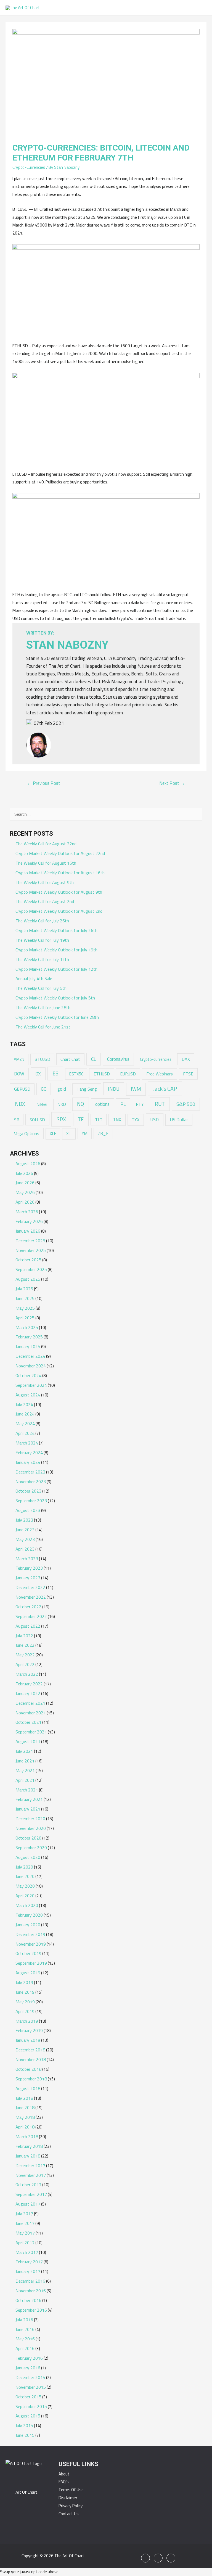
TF (81, 1119)
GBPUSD (22, 1089)
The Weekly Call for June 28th (43, 1007)
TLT (99, 1120)
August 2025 (28, 1279)
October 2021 (28, 1722)
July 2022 (24, 1636)
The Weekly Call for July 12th (42, 959)
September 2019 (31, 1963)
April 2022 (25, 1664)
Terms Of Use (71, 2490)
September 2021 (31, 1732)
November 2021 (31, 1713)
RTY (140, 1104)
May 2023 (25, 1539)
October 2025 (28, 1260)
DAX (186, 1059)
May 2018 (25, 2117)
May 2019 (25, 2002)
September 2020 (31, 1848)
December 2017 (30, 2165)
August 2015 (28, 2416)
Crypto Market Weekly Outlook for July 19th (56, 950)
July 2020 (24, 1867)
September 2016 (31, 2310)
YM (85, 1134)
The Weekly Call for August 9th (45, 882)
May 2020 (25, 1886)
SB (17, 1120)
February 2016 (29, 2358)
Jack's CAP (165, 1089)
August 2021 (28, 1741)
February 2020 (29, 1915)
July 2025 (24, 1289)
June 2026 (25, 1183)
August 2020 (28, 1857)
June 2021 (25, 1761)
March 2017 (27, 2252)
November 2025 (31, 1250)
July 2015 (24, 2425)
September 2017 (31, 2194)
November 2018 (31, 2059)
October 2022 (28, 1607)
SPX (61, 1119)
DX (38, 1074)
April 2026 (25, 1202)
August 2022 (28, 1626)
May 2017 (25, 2233)
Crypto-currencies (156, 1059)
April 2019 (25, 2011)
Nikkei (42, 1104)
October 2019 (28, 1953)
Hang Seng (87, 1089)
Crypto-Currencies (29, 167)
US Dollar (179, 1120)
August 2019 (28, 1973)
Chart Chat (70, 1059)
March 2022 (27, 1674)
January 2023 (28, 1578)
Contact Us (69, 2514)
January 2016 (28, 2368)
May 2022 (25, 1655)
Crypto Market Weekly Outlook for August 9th (59, 892)
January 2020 (28, 1925)
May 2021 (25, 1770)
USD (154, 1119)
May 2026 (25, 1192)
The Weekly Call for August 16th (46, 863)
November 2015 (31, 2387)
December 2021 (30, 1703)
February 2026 (29, 1221)
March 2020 (27, 1905)
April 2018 (25, 2127)
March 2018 (27, 2136)
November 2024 (31, 1366)
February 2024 (29, 1453)
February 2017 (29, 2262)
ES (55, 1073)
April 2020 (25, 1896)
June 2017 (25, 2223)
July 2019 (24, 1982)
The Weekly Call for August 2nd (45, 901)
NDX (20, 1104)
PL (123, 1104)
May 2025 (25, 1308)
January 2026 (28, 1231)
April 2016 (25, 2348)
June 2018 (25, 2107)
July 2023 (24, 1520)
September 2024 (31, 1385)
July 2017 (24, 2214)
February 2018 (29, 2146)
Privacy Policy (71, 2506)
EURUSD (128, 1074)
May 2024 (25, 1423)
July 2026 (24, 1173)
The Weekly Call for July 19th (42, 940)
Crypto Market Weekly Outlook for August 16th (60, 873)
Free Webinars (160, 1074)
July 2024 (24, 1404)
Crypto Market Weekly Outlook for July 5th (55, 998)
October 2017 (28, 2185)
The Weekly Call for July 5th (41, 988)
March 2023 (27, 1559)
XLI (69, 1134)
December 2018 (30, 2050)
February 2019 (29, 2030)
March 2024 (27, 1443)
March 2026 (27, 1212)
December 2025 (30, 1241)
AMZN (19, 1059)
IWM (136, 1089)
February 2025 (29, 1337)
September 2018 (31, 2079)
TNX (117, 1119)
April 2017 (25, 2243)
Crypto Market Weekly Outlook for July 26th (56, 930)
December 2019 (30, 1934)
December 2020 (30, 1819)
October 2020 (28, 1838)
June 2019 (25, 1992)
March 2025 (27, 1327)
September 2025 (31, 1269)
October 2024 (28, 1375)
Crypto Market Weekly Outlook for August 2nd (59, 911)
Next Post (172, 783)
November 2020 (31, 1828)
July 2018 (24, 2098)
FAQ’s (64, 2482)
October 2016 (28, 2300)
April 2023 (25, 1549)
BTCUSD (42, 1059)
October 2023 (28, 1491)
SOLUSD (37, 1120)
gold (62, 1089)
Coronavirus (118, 1059)
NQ (80, 1104)
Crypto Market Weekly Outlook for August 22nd (60, 853)
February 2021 (29, 1799)
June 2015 (25, 2435)
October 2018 (28, 2069)
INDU (114, 1089)
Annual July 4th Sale (34, 978)
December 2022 (30, 1587)
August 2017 (28, 2204)
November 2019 (31, 1944)
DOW (19, 1074)
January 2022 (28, 1693)
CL (94, 1059)
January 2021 (28, 1809)
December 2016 (30, 2281)
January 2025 (28, 1346)
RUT (160, 1104)
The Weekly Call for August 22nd (46, 844)
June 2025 (25, 1298)
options (102, 1104)
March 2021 (27, 1790)
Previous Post (44, 783)
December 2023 (30, 1472)
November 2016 (31, 2291)
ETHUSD (102, 1074)
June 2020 (25, 1876)
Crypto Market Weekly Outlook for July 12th (56, 969)
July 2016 (24, 2320)
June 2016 (25, 2329)
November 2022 (31, 1597)
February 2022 (29, 1684)
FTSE (188, 1074)
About (64, 2474)
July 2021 (24, 1751)
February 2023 (29, 1568)
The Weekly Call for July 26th (42, 921)
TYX (136, 1120)
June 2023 (25, 1530)
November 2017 (31, 2175)
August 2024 (28, 1395)
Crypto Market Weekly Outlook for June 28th (57, 1017)
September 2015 (31, 2406)
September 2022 (31, 1616)
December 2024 (30, 1356)
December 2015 (30, 2377)
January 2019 (28, 2040)
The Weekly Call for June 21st (43, 1027)
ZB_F (103, 1133)
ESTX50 (76, 1074)
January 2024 (28, 1462)
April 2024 (25, 1433)
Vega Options (27, 1133)
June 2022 (25, 1645)
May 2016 (25, 2339)
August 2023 (28, 1510)
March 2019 (27, 2021)
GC (43, 1089)
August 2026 (28, 1164)
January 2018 (28, 2156)
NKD (62, 1104)
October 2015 (28, 2397)
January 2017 (28, 2271)
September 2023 (31, 1501)
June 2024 (25, 1414)
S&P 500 (186, 1104)
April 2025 (25, 1318)
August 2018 (28, 2088)
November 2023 (31, 1482)
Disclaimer (68, 2498)
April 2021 (25, 1780)
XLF (53, 1134)
